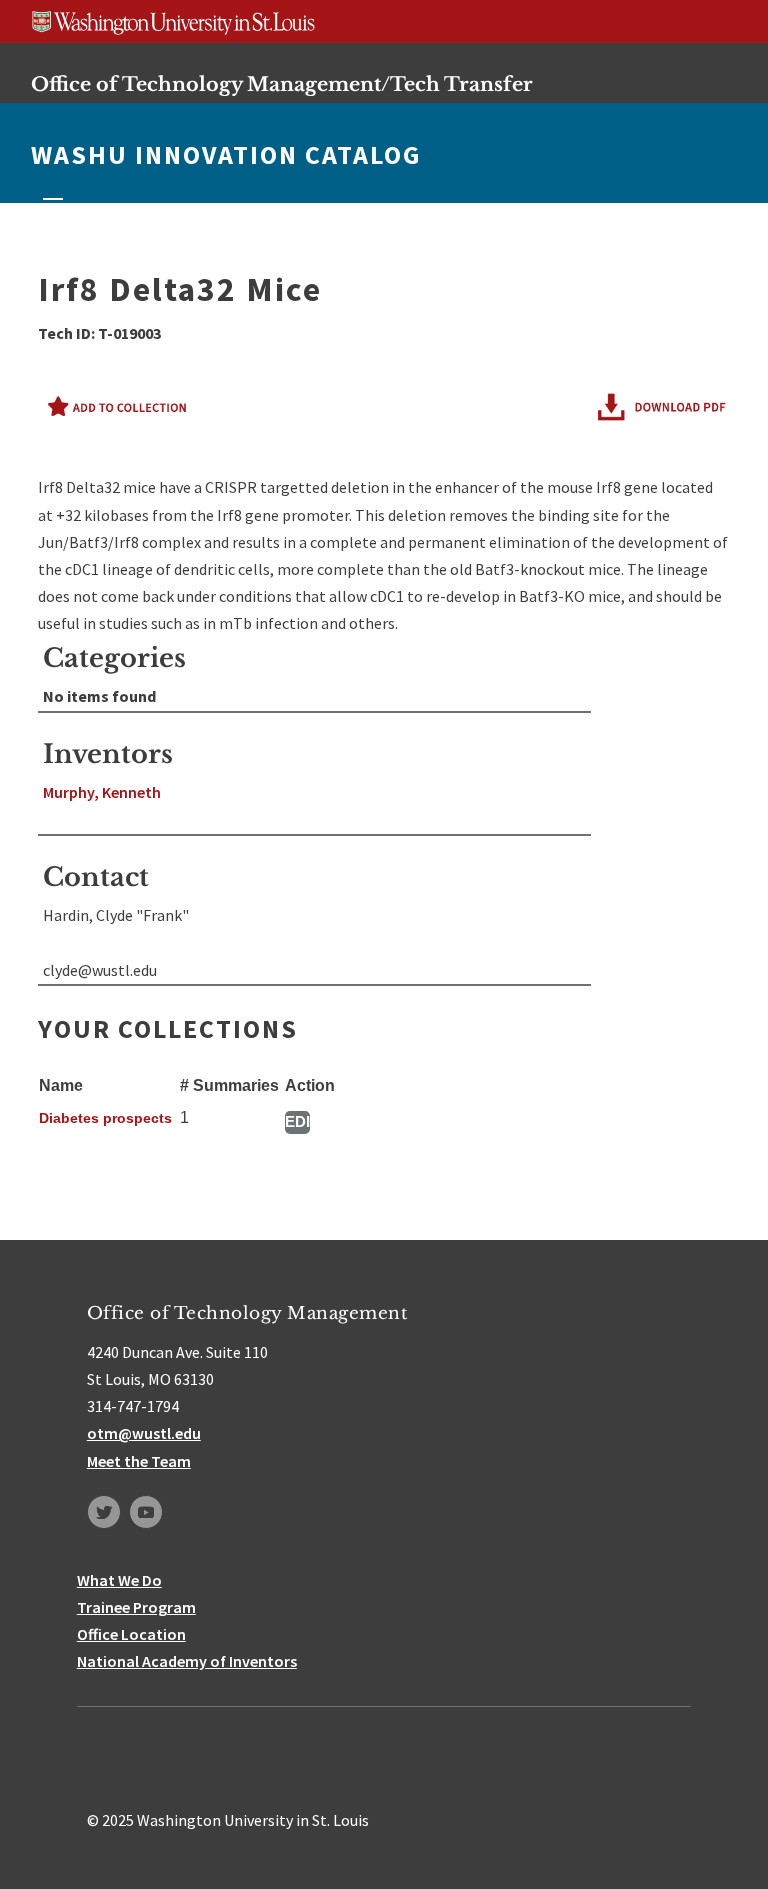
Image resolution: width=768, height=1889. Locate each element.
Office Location (131, 1634)
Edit (297, 1121)
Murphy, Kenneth (102, 792)
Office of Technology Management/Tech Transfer (282, 84)
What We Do (119, 1580)
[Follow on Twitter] (104, 1512)
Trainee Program (136, 1607)
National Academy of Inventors (187, 1661)
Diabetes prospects (105, 1118)
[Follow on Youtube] (146, 1512)
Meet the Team (139, 1461)
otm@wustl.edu (144, 1433)
